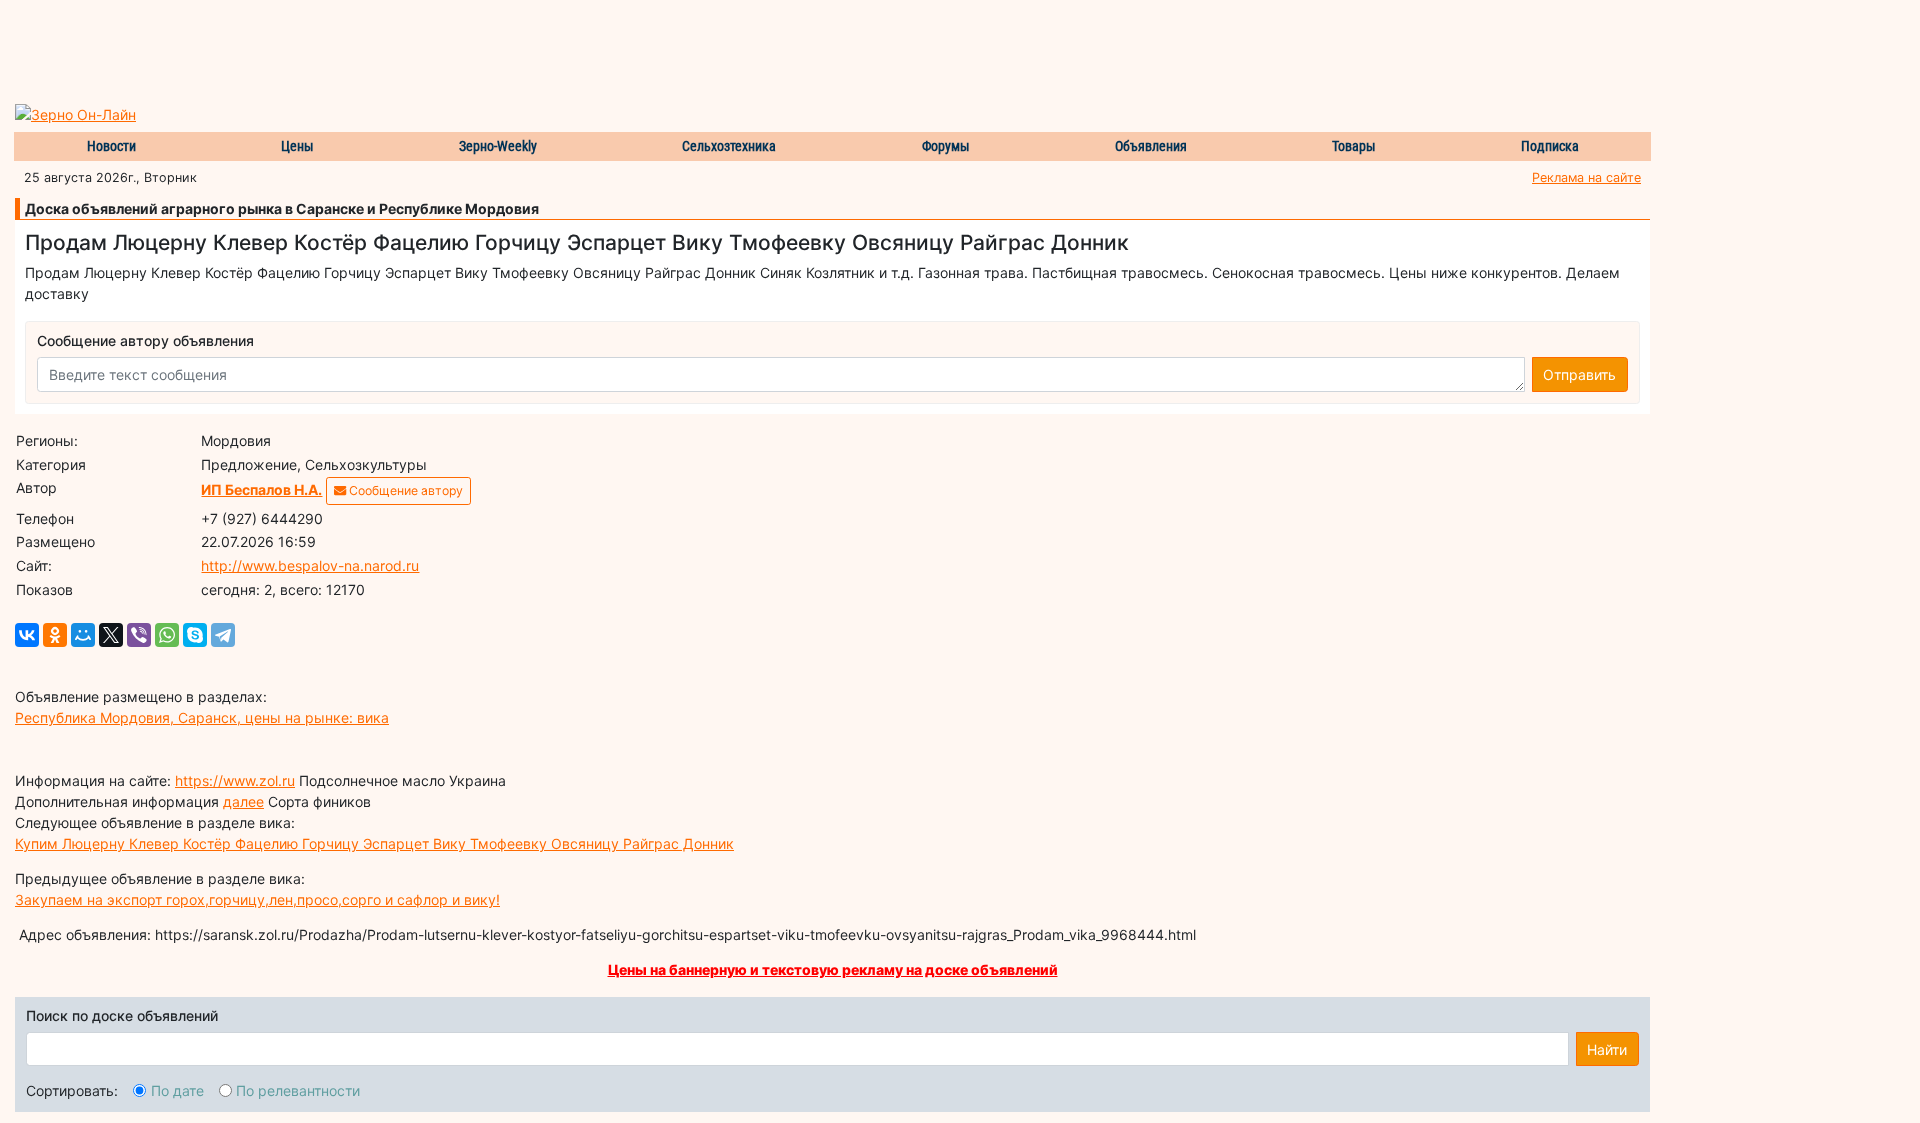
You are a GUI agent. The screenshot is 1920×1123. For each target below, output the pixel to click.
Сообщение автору (404, 490)
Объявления (1151, 146)
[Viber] (139, 635)
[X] (111, 635)
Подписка (1550, 146)
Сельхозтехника (729, 146)
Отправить (1579, 374)
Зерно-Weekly (498, 146)
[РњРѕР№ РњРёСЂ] (83, 635)
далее (243, 801)
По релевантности (298, 1090)
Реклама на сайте (1586, 177)
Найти (1607, 1049)
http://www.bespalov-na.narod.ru (310, 565)
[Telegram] (223, 635)
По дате (177, 1090)
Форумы (946, 146)
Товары (1354, 146)
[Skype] (195, 635)
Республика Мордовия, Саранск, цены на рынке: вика (202, 717)
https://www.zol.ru (235, 780)
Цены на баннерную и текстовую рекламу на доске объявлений (833, 969)
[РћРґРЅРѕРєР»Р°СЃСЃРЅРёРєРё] (55, 635)
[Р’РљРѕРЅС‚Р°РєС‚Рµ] (27, 635)
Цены (297, 146)
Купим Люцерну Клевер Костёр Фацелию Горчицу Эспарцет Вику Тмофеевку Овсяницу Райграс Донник (374, 843)
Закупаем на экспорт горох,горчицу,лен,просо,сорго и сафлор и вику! (257, 899)
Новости (111, 146)
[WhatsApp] (167, 635)
